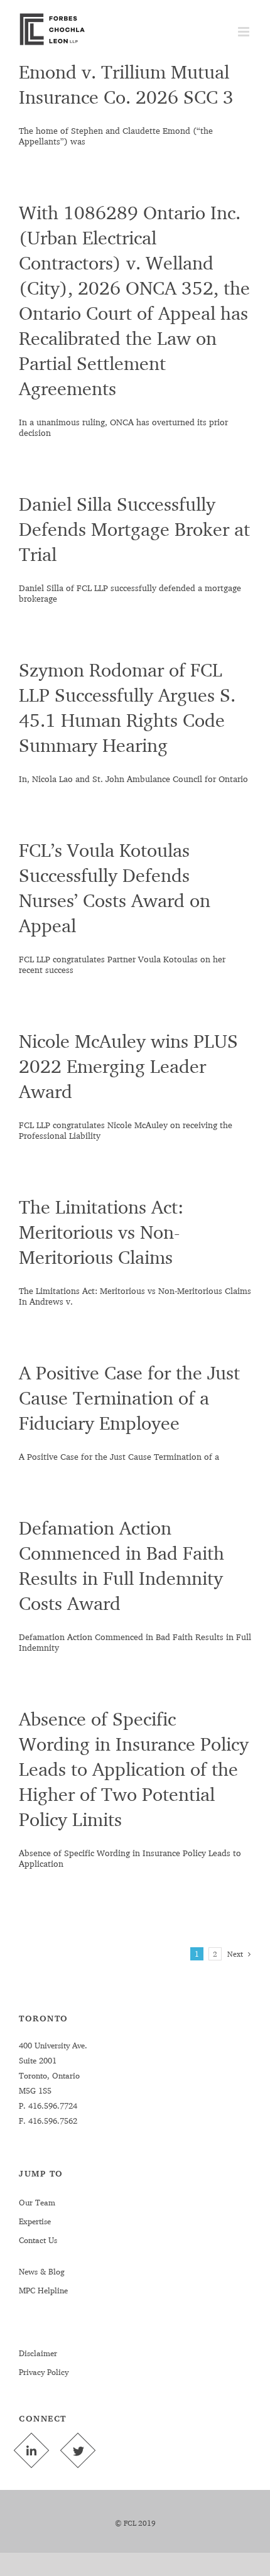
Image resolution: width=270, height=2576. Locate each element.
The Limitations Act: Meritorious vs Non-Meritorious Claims (101, 1232)
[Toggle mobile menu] (245, 32)
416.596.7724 (51, 2106)
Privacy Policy (44, 2372)
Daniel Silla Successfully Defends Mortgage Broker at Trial (134, 529)
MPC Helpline (43, 2290)
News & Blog (42, 2271)
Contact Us (38, 2240)
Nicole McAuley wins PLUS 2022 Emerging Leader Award (128, 1066)
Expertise (35, 2221)
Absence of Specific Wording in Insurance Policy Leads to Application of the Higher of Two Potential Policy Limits (134, 1769)
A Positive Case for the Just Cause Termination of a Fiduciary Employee (129, 1398)
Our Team (37, 2202)
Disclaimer (38, 2353)
